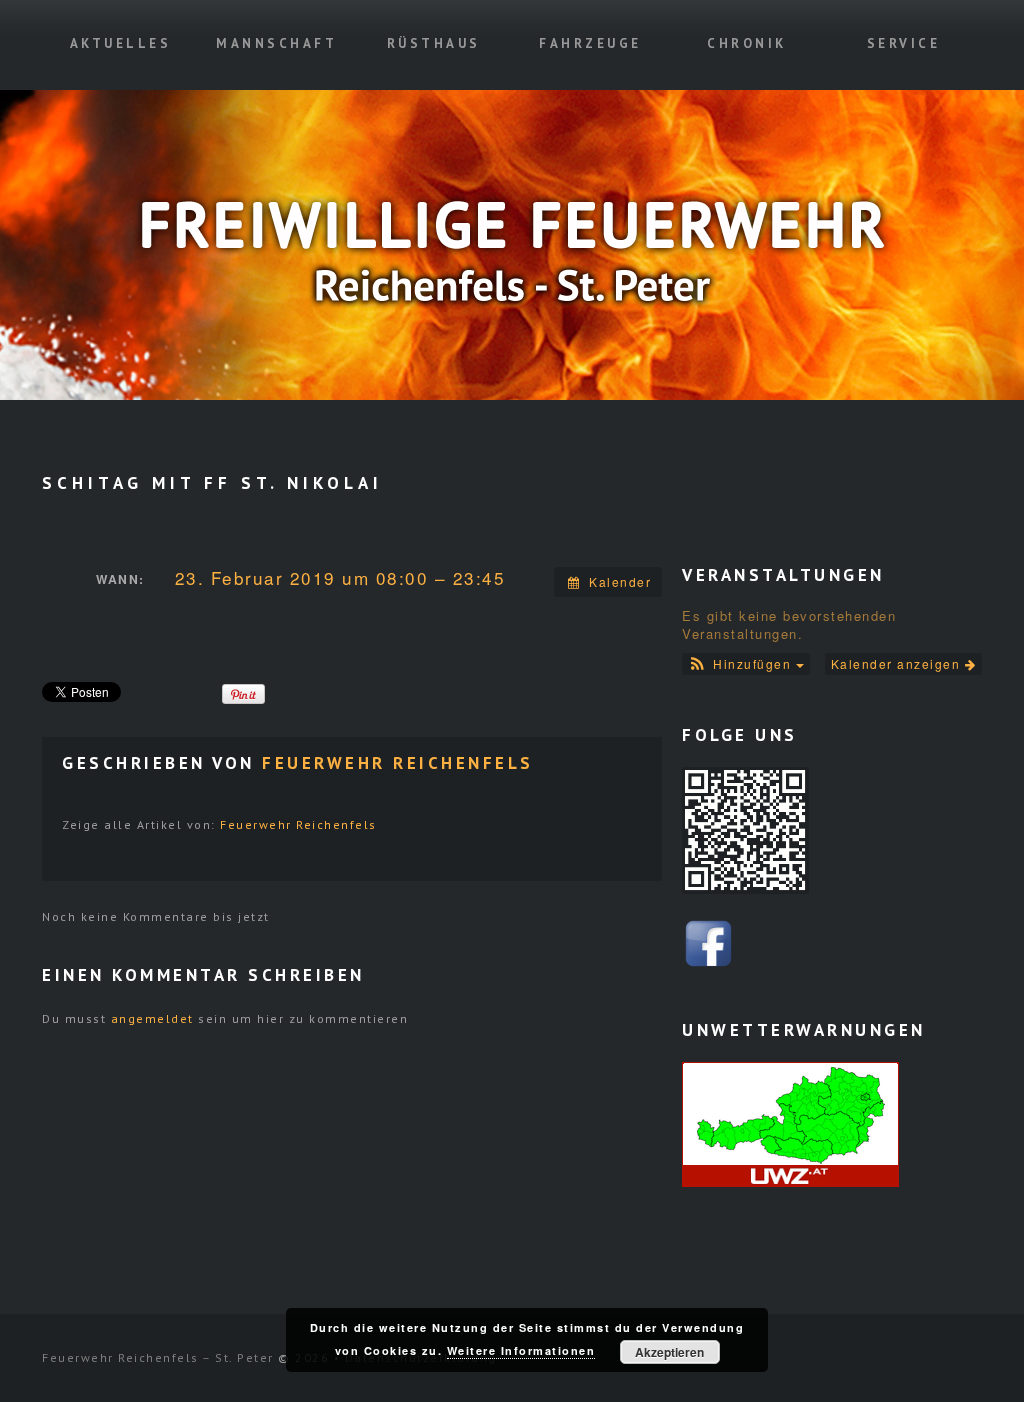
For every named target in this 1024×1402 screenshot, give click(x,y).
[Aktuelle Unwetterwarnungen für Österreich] (790, 1122)
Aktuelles (121, 43)
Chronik (747, 43)
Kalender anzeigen (898, 663)
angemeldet (152, 1018)
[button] (746, 664)
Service (904, 43)
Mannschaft (276, 43)
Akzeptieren (669, 1352)
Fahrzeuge (590, 43)
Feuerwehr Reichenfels (398, 763)
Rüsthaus (434, 43)
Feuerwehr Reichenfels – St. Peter (158, 1357)
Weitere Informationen (521, 1350)
